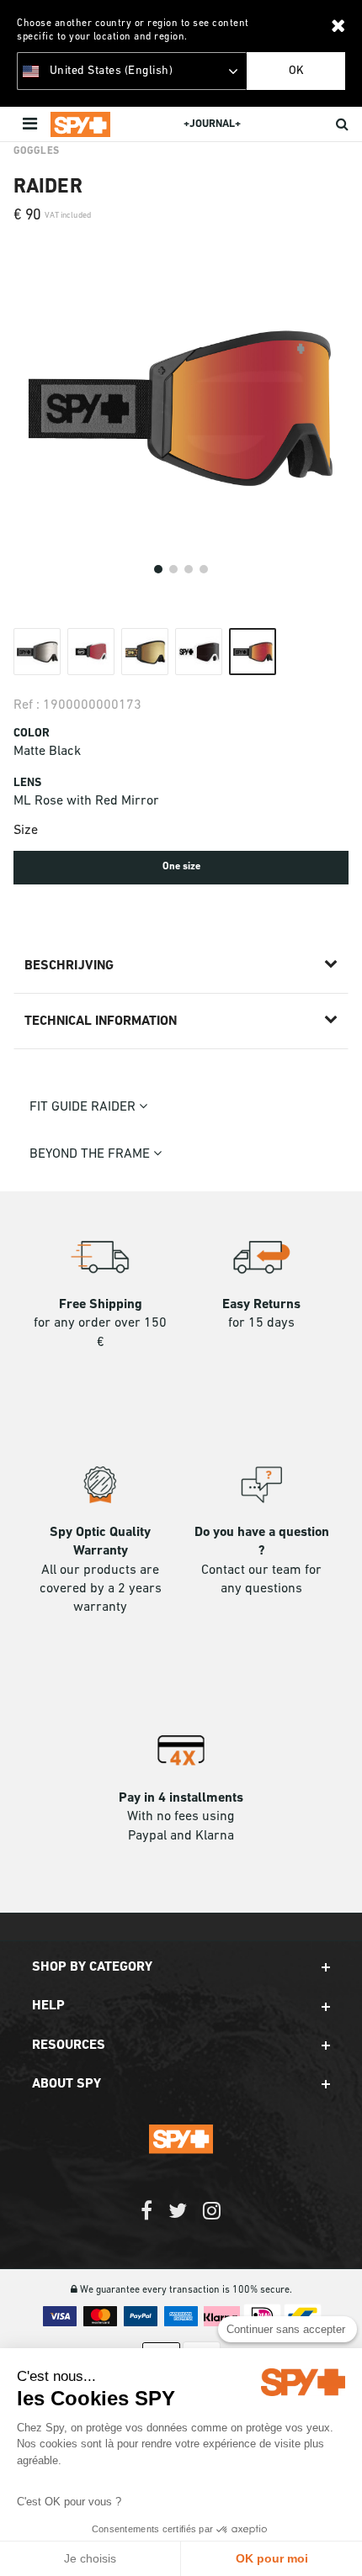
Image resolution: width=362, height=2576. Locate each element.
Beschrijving (69, 966)
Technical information (101, 1021)
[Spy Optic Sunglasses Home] (80, 124)
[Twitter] (178, 2219)
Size (26, 831)
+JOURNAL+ (212, 124)
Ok (296, 71)
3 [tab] (189, 569)
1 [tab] (158, 569)
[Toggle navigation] (32, 124)
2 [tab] (173, 569)
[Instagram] (212, 2219)
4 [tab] (204, 569)
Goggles (36, 151)
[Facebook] (146, 2219)
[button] (181, 1967)
